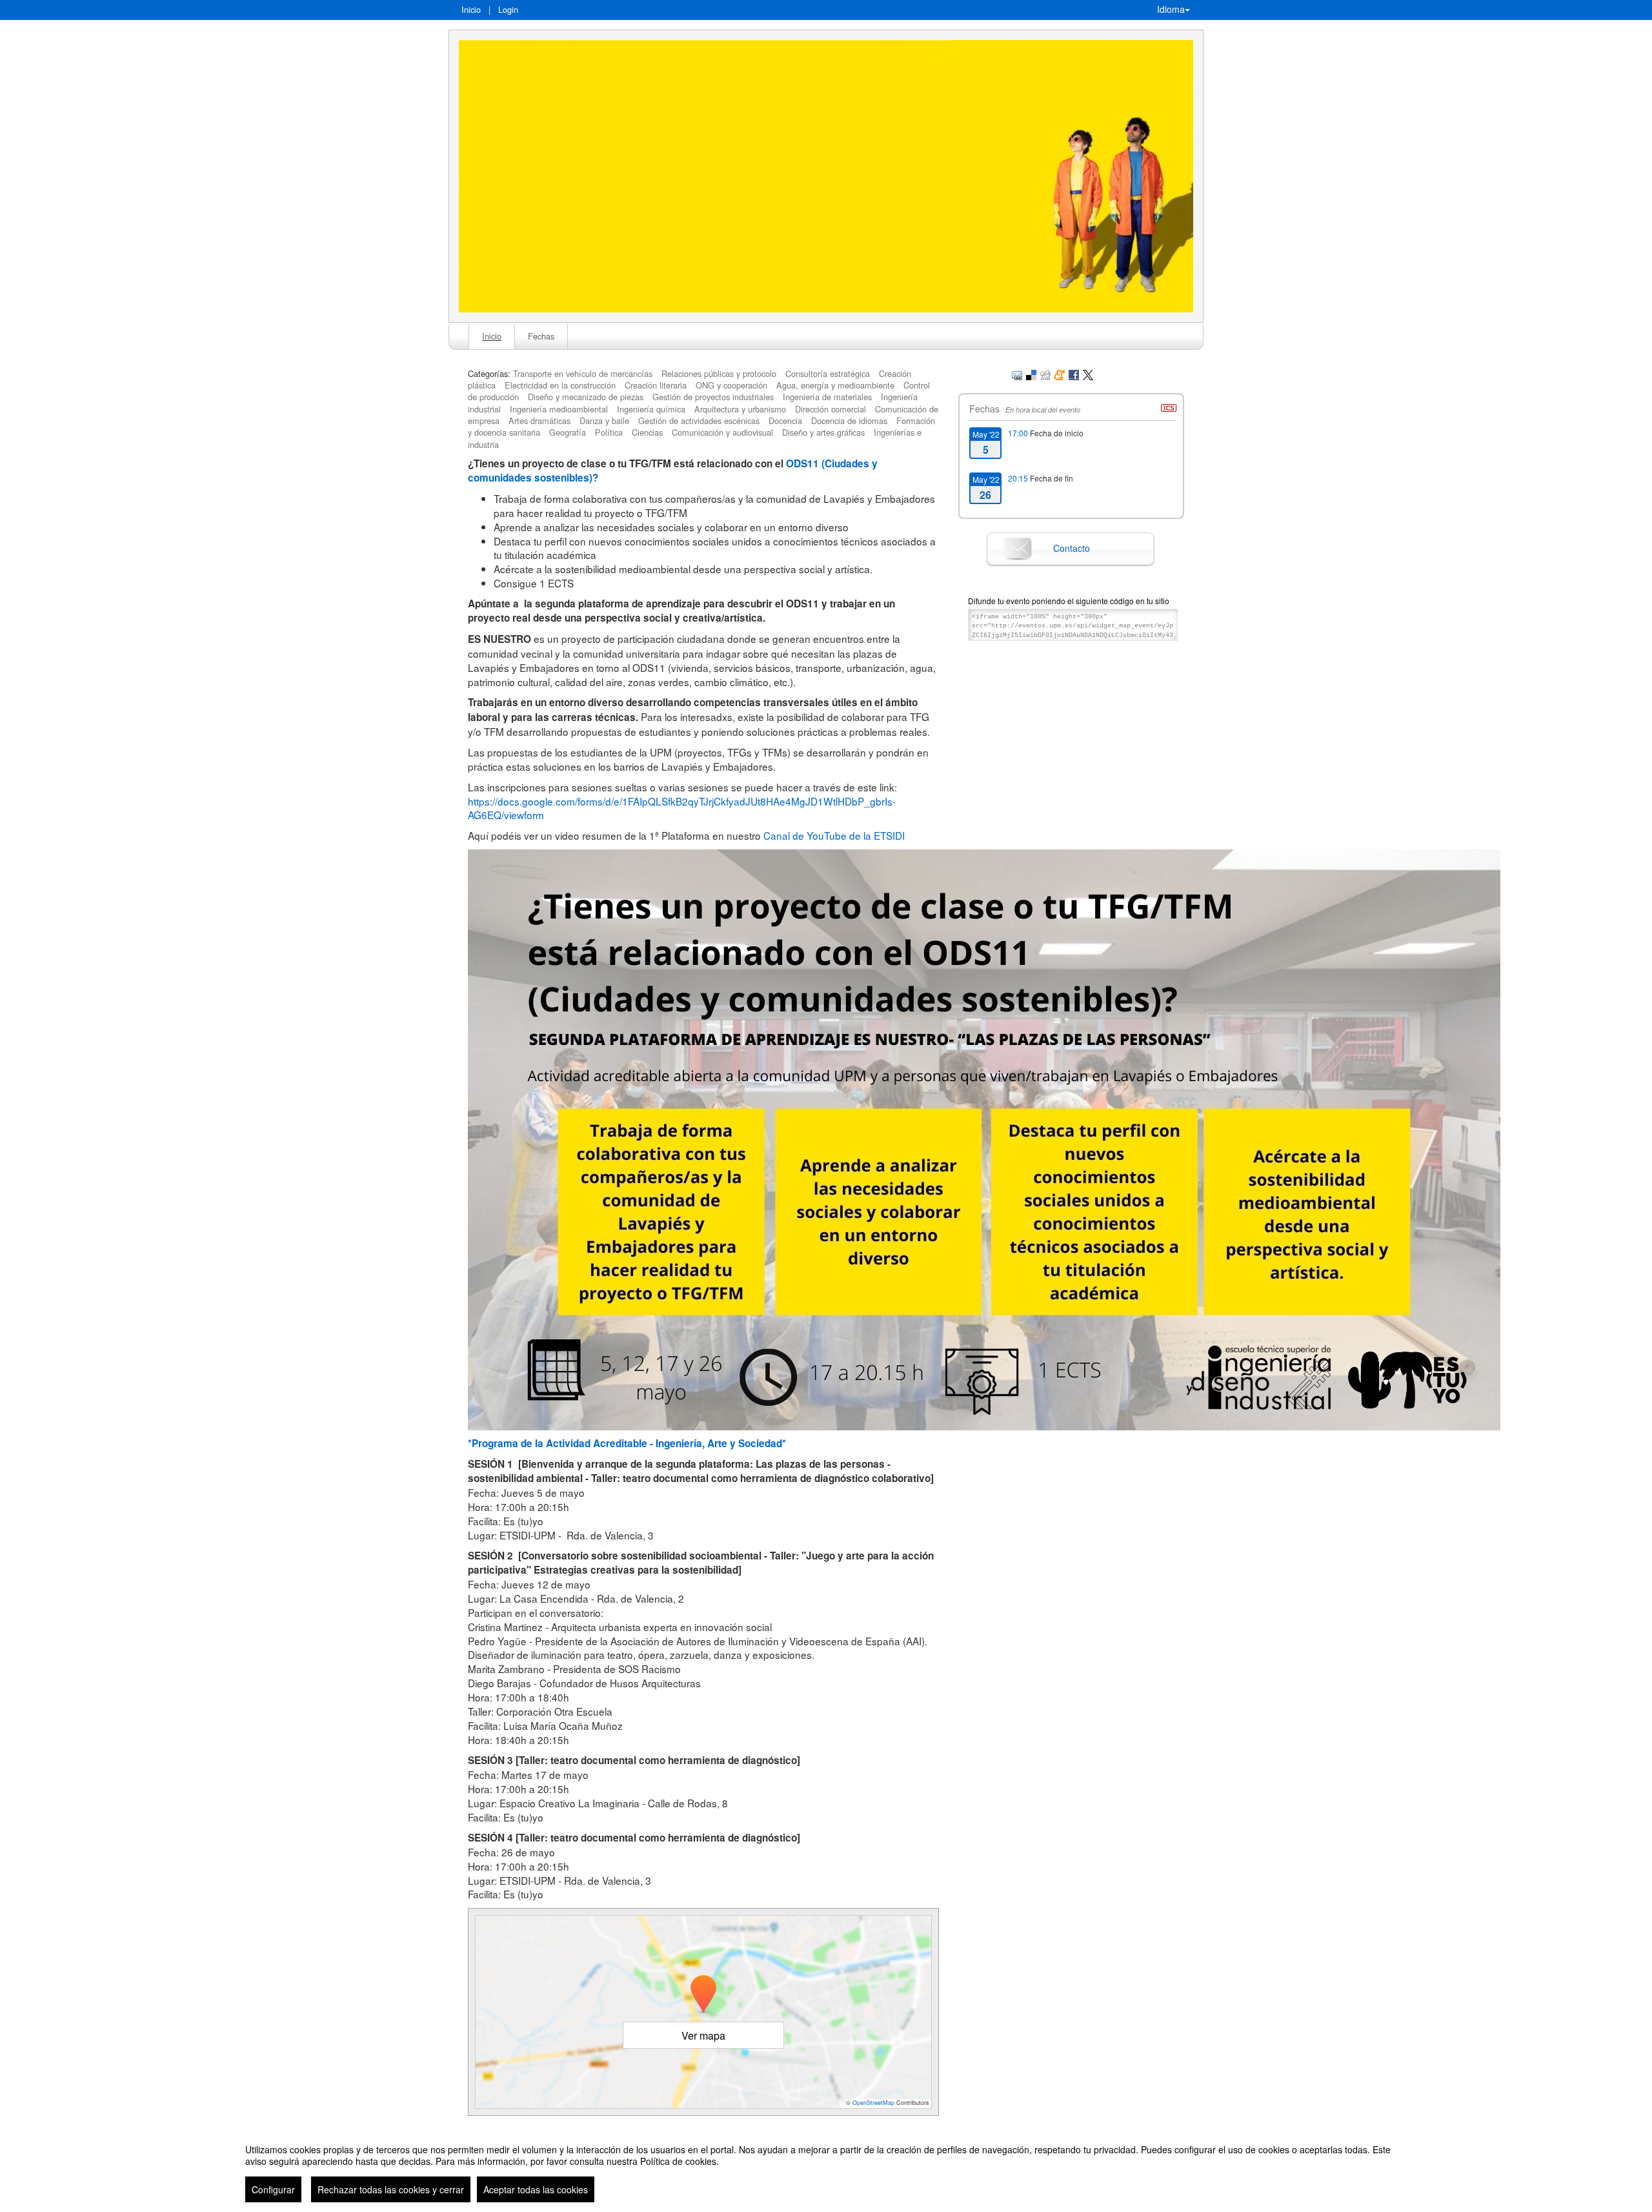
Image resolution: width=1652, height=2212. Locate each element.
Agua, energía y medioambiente (835, 385)
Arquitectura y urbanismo (740, 409)
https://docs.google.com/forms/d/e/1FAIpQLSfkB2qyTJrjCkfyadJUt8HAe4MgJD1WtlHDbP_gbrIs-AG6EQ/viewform (682, 808)
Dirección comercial (831, 409)
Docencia (785, 421)
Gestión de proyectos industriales (713, 397)
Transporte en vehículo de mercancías (583, 373)
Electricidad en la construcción (560, 385)
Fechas (541, 336)
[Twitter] (1088, 373)
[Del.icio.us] (1031, 373)
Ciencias (647, 432)
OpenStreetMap (873, 2103)
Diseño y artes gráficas (823, 432)
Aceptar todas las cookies (536, 2189)
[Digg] (1045, 373)
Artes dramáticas (539, 421)
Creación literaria (656, 385)
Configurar (273, 2189)
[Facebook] (1074, 373)
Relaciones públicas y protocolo (719, 373)
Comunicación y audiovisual (722, 432)
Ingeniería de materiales (827, 397)
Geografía (568, 432)
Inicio (471, 9)
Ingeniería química (651, 409)
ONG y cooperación (731, 385)
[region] (826, 2168)
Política (609, 432)
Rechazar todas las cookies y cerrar (391, 2189)
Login (508, 9)
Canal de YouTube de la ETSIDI (834, 835)
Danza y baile (604, 421)
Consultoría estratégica (828, 373)
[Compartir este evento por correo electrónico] (1017, 373)
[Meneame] (1060, 373)
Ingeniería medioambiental (559, 409)
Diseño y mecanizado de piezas (586, 397)
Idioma (1171, 9)
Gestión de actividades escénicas (699, 421)
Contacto (1072, 548)
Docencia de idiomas (849, 421)
